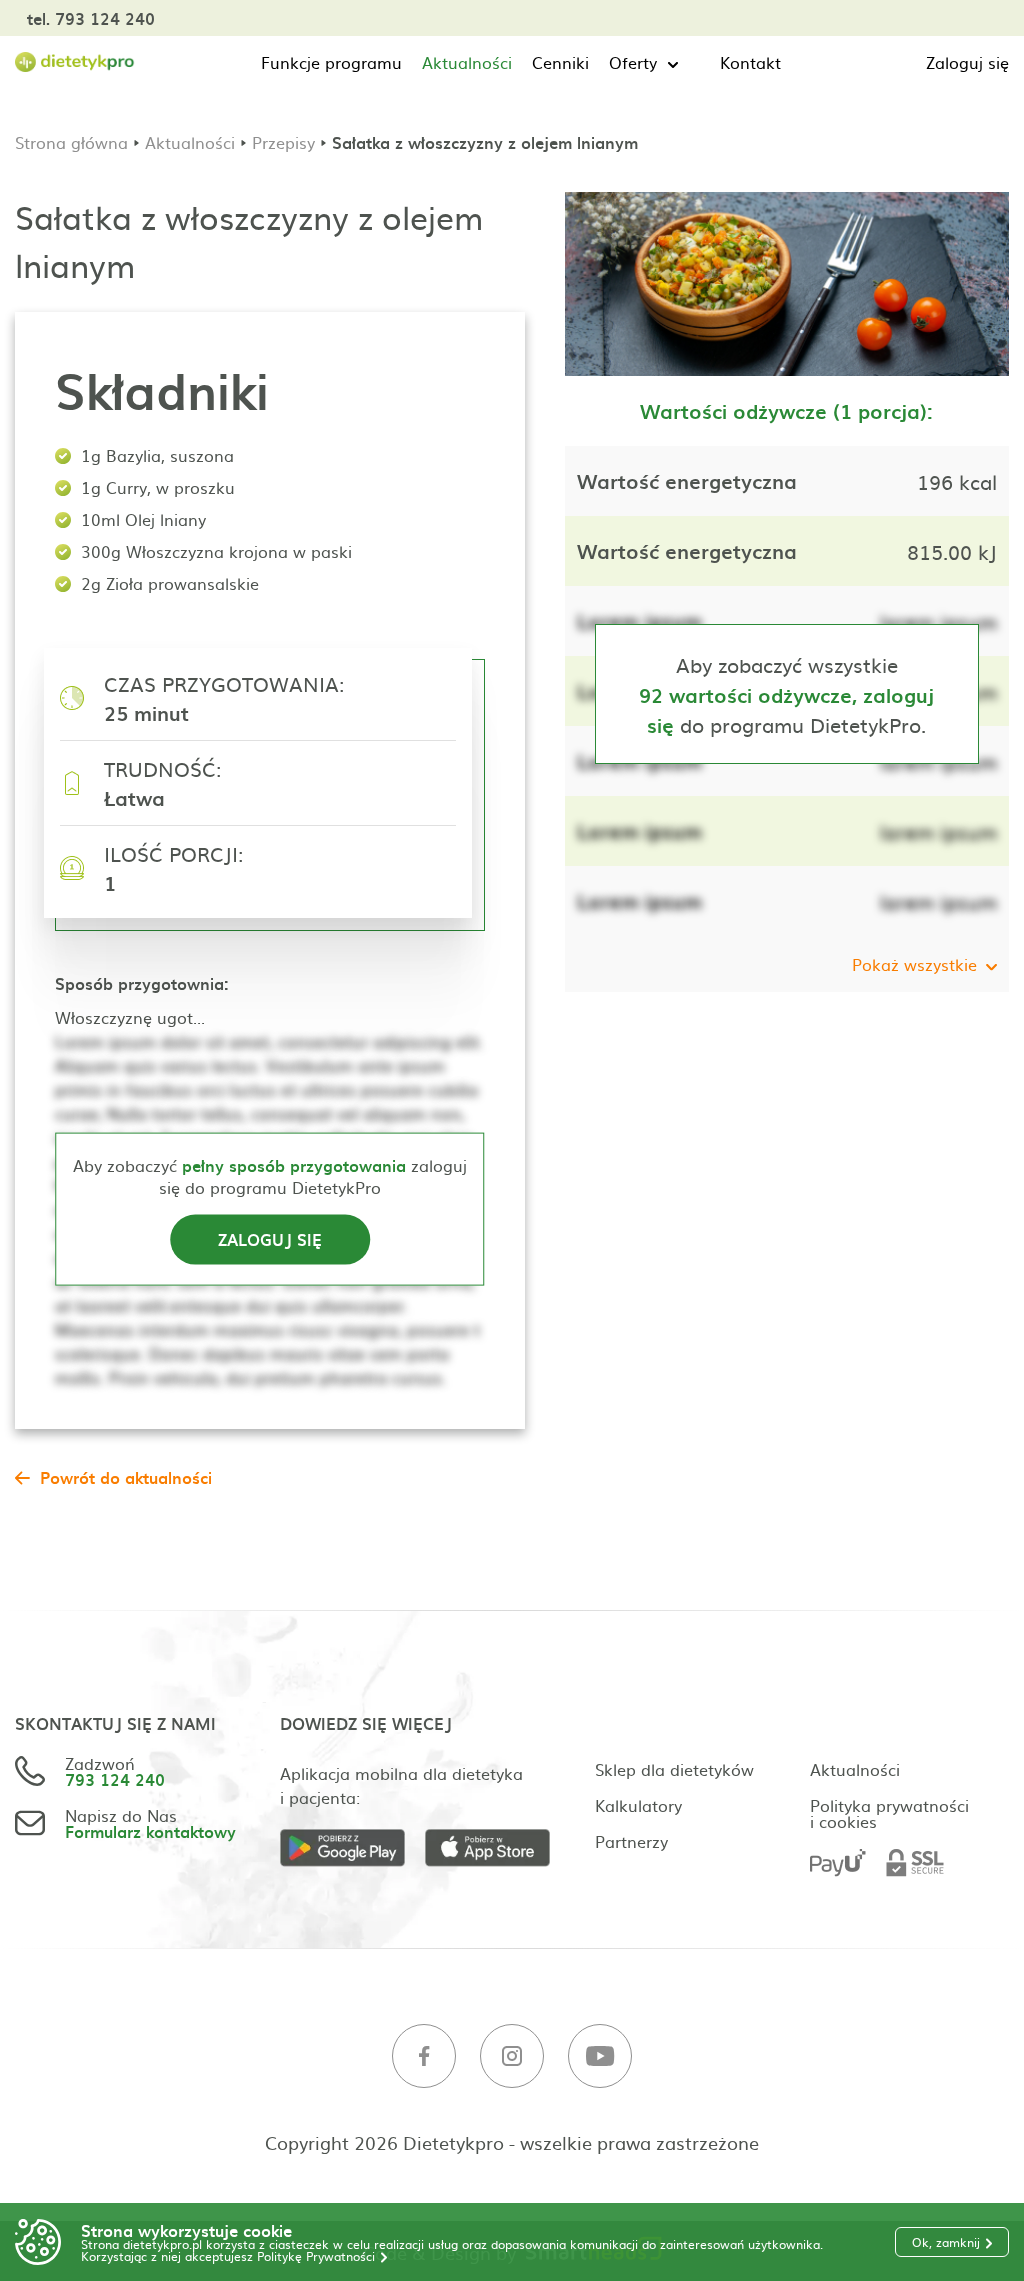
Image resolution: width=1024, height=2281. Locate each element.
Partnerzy (631, 1841)
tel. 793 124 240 (91, 18)
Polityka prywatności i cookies (889, 1813)
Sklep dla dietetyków (674, 1769)
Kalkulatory (638, 1805)
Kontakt (750, 62)
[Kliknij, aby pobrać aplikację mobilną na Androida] (352, 1848)
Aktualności (467, 62)
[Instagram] (512, 2056)
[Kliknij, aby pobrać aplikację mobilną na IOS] (497, 1848)
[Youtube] (600, 2056)
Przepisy (283, 142)
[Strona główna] (75, 62)
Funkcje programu (331, 62)
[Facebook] (424, 2056)
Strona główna (71, 142)
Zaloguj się (967, 62)
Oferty (633, 62)
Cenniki (560, 62)
